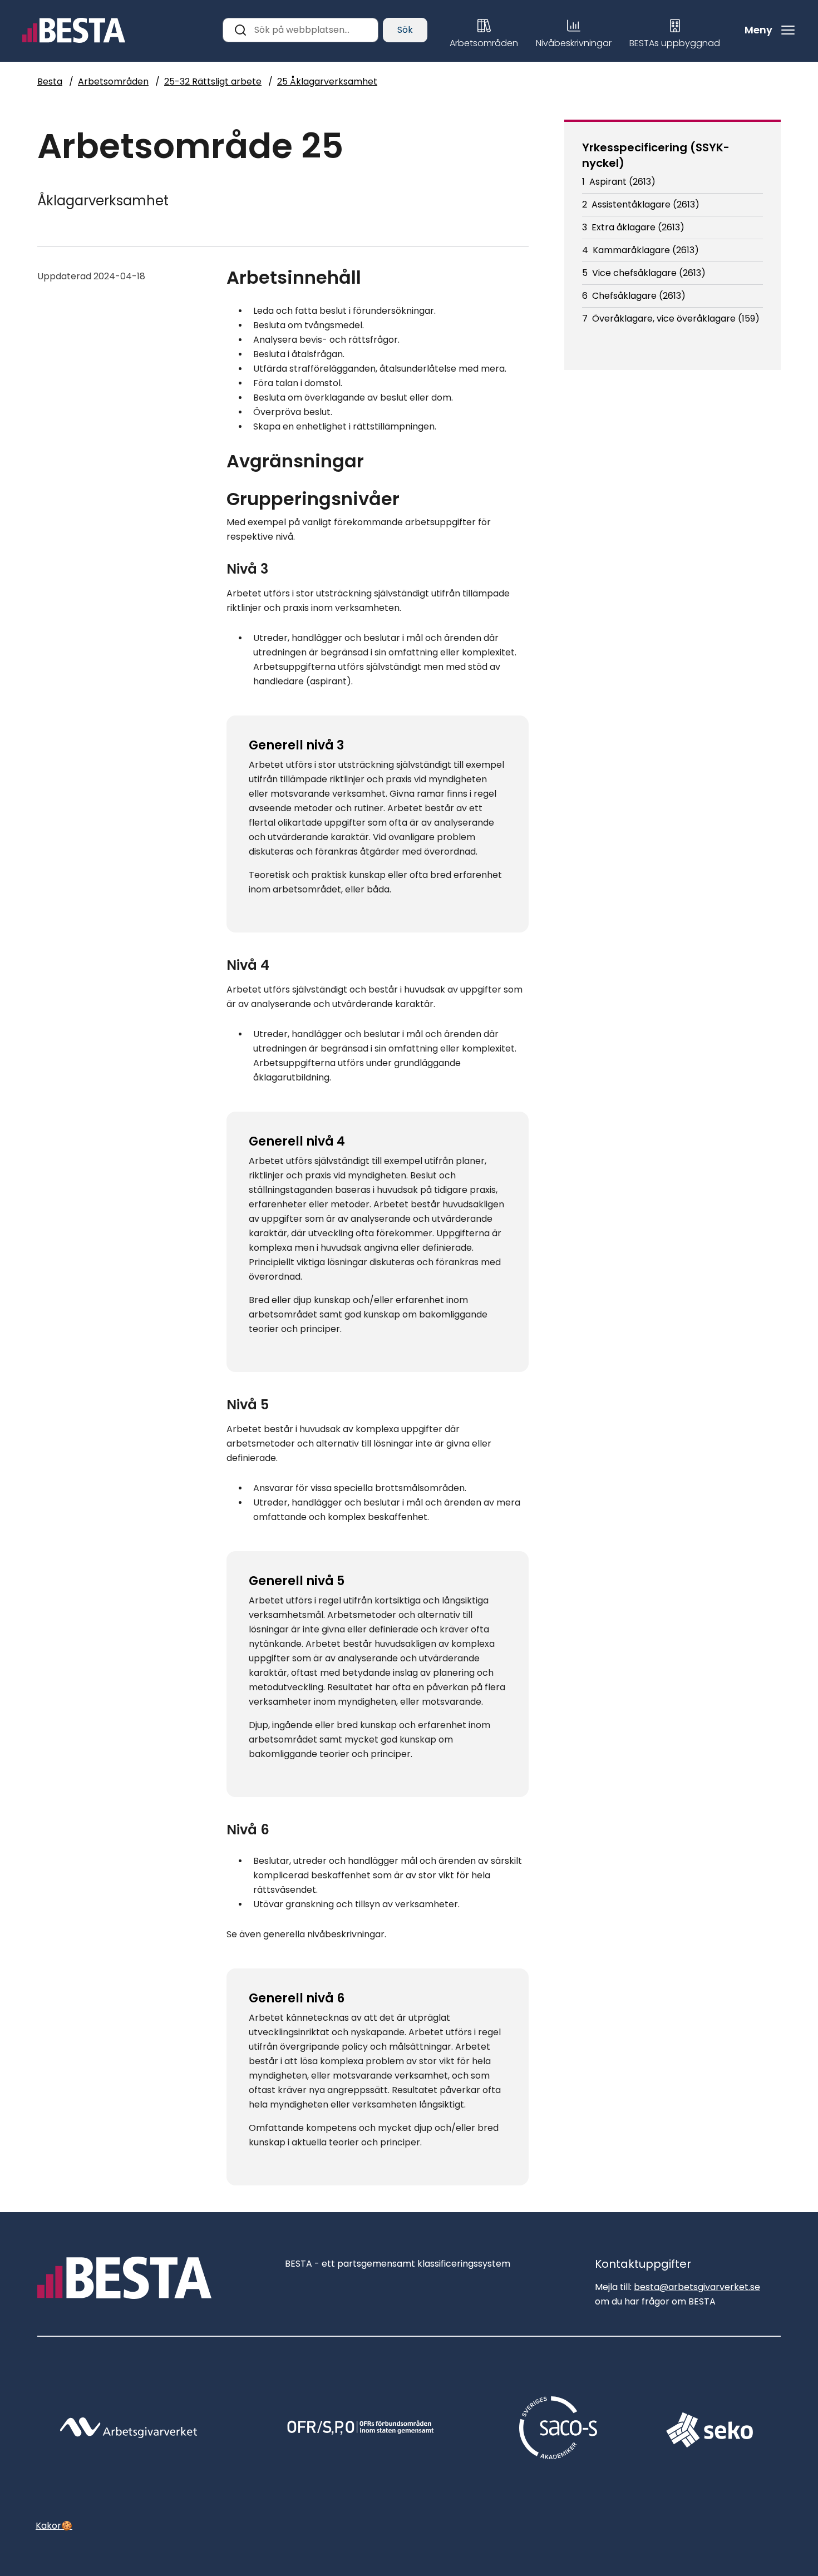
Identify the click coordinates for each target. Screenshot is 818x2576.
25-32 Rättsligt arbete (213, 82)
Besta (50, 82)
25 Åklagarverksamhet (327, 82)
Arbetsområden (113, 82)
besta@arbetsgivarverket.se (697, 2287)
